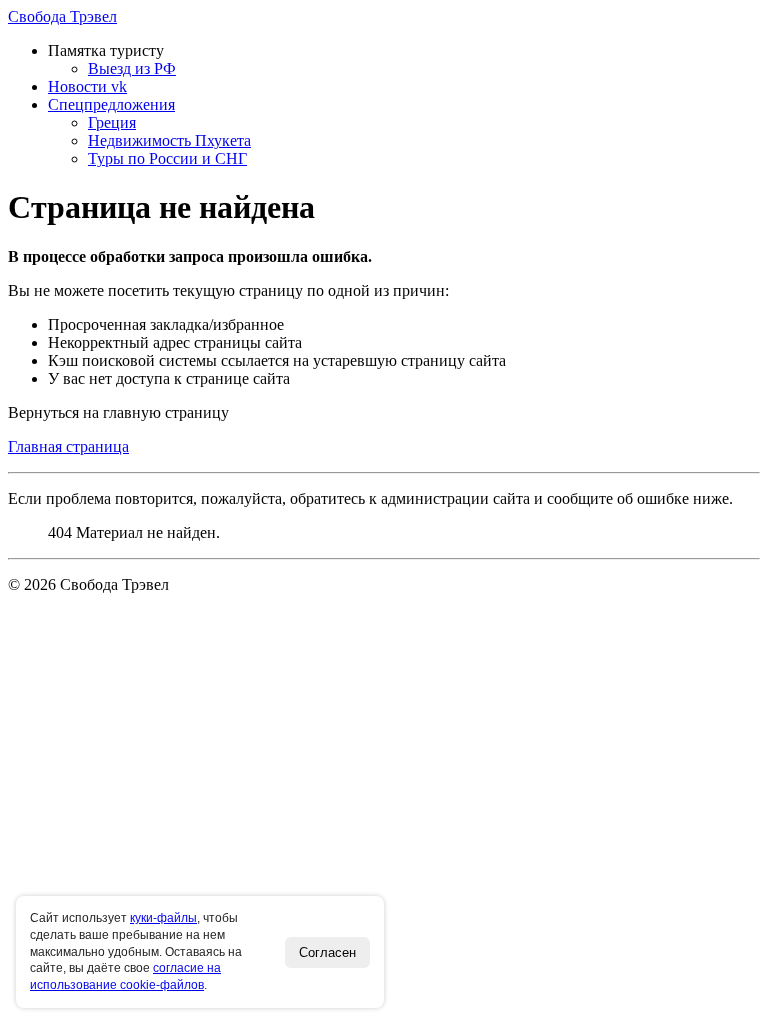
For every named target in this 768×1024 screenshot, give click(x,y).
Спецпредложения (111, 104)
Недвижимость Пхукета (169, 140)
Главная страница (68, 446)
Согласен (327, 952)
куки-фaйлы (163, 918)
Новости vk (87, 86)
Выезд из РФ (132, 68)
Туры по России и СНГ (167, 158)
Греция (112, 122)
